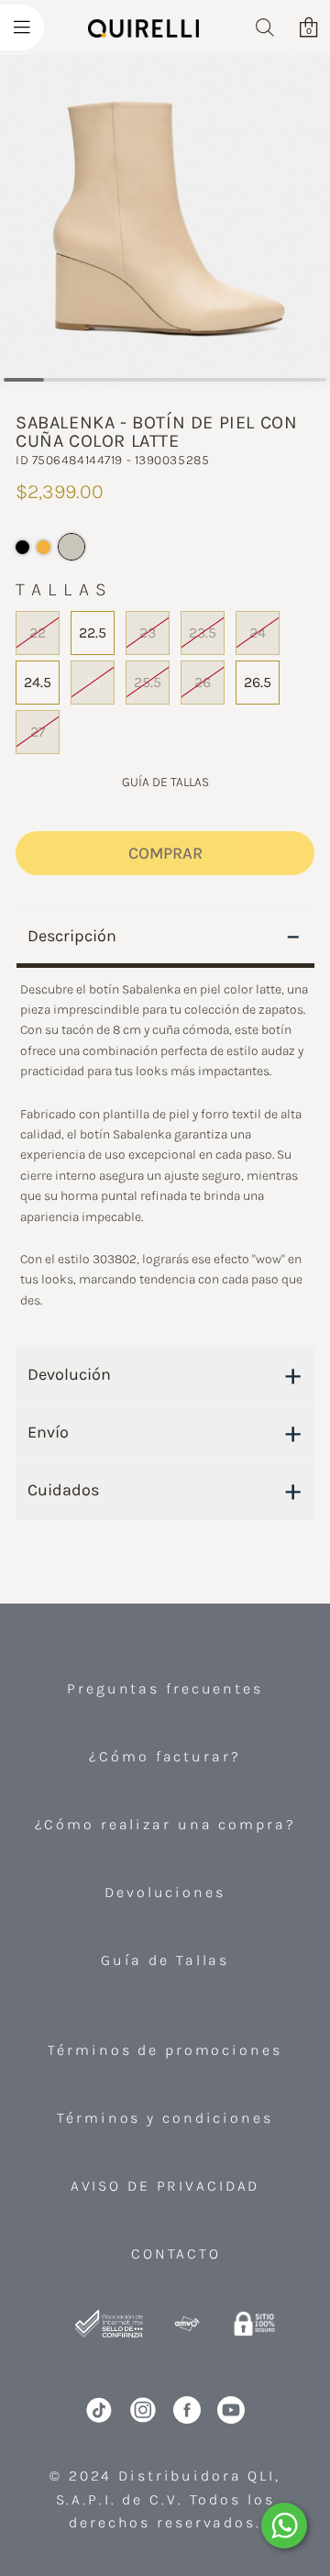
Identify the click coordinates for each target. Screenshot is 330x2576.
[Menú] (22, 28)
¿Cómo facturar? (165, 1756)
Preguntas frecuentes (165, 1688)
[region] (165, 1156)
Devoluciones (165, 1892)
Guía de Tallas (165, 1960)
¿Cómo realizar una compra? (165, 1824)
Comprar (165, 853)
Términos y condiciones (165, 2118)
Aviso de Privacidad (165, 2186)
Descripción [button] (164, 936)
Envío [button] (164, 1432)
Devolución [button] (164, 1374)
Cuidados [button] (164, 1490)
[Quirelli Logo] (144, 38)
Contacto (176, 2254)
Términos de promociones (165, 2050)
